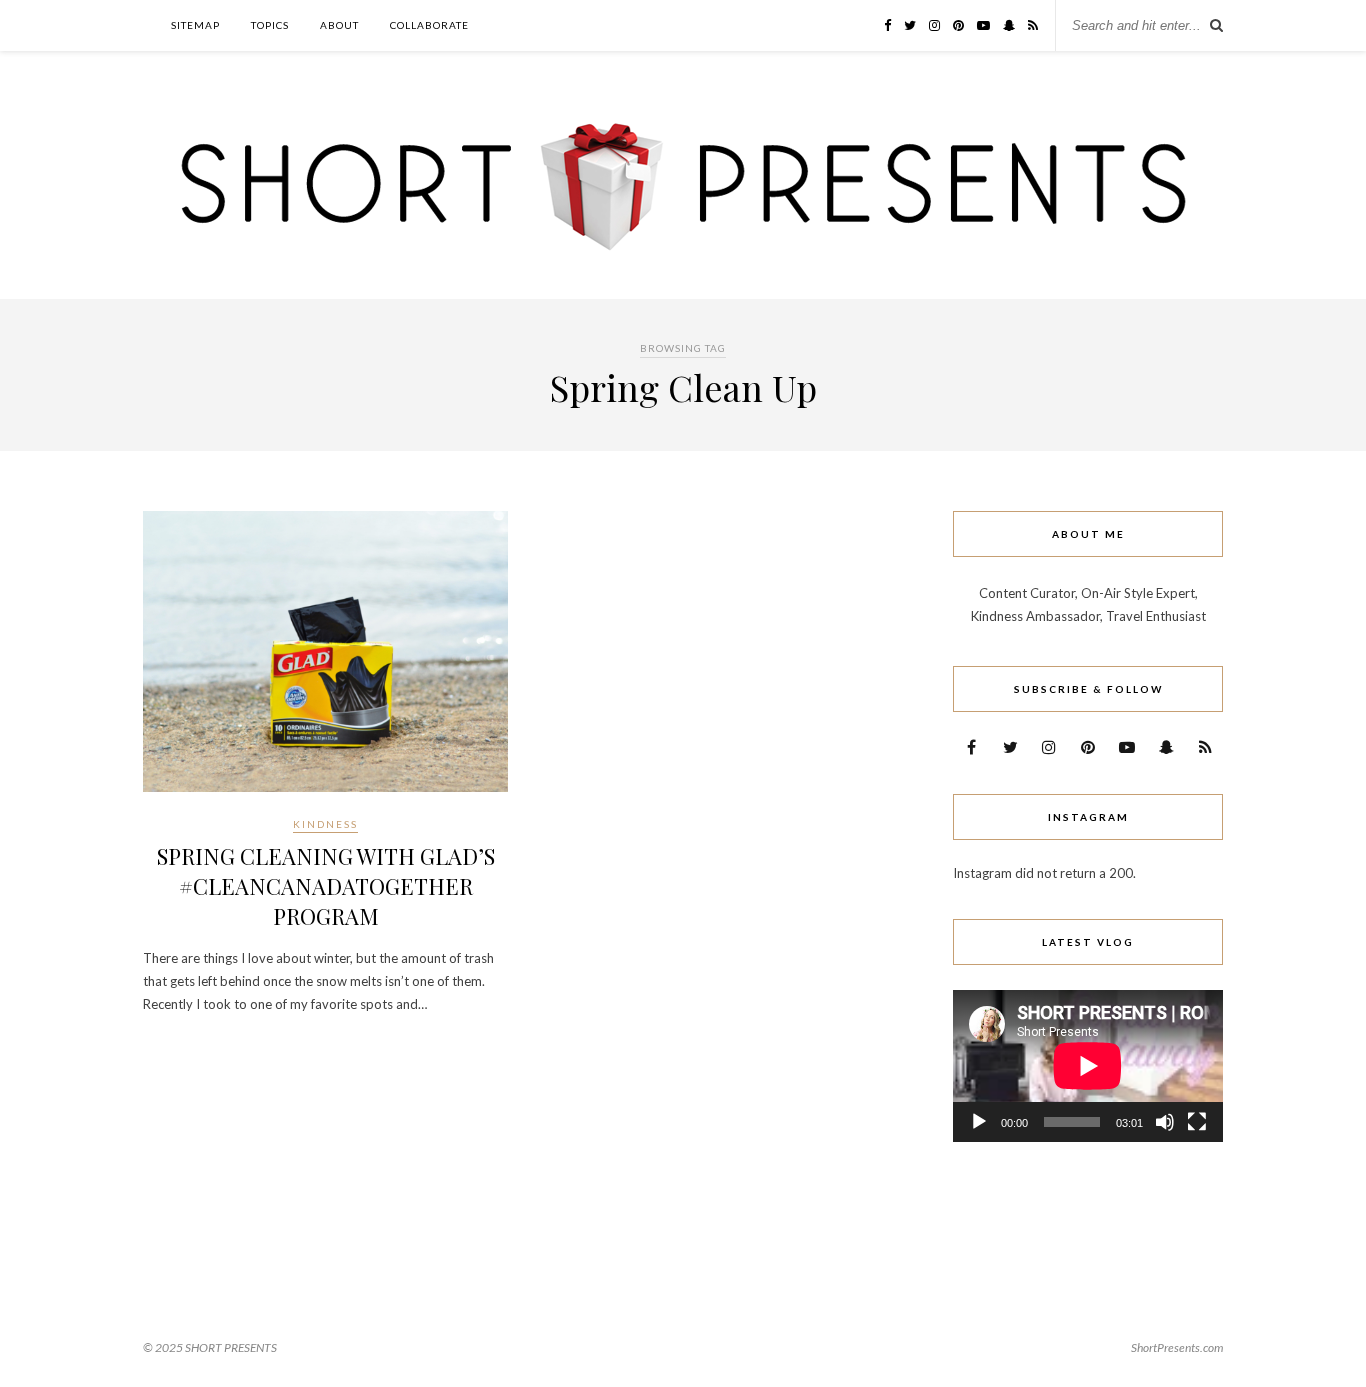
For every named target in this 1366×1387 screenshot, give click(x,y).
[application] (1088, 1066)
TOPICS (270, 25)
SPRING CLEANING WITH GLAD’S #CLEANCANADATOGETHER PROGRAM (326, 886)
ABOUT (339, 25)
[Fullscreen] (1197, 1122)
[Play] (979, 1122)
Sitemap (195, 25)
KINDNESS (325, 824)
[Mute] (1165, 1122)
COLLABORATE (429, 25)
